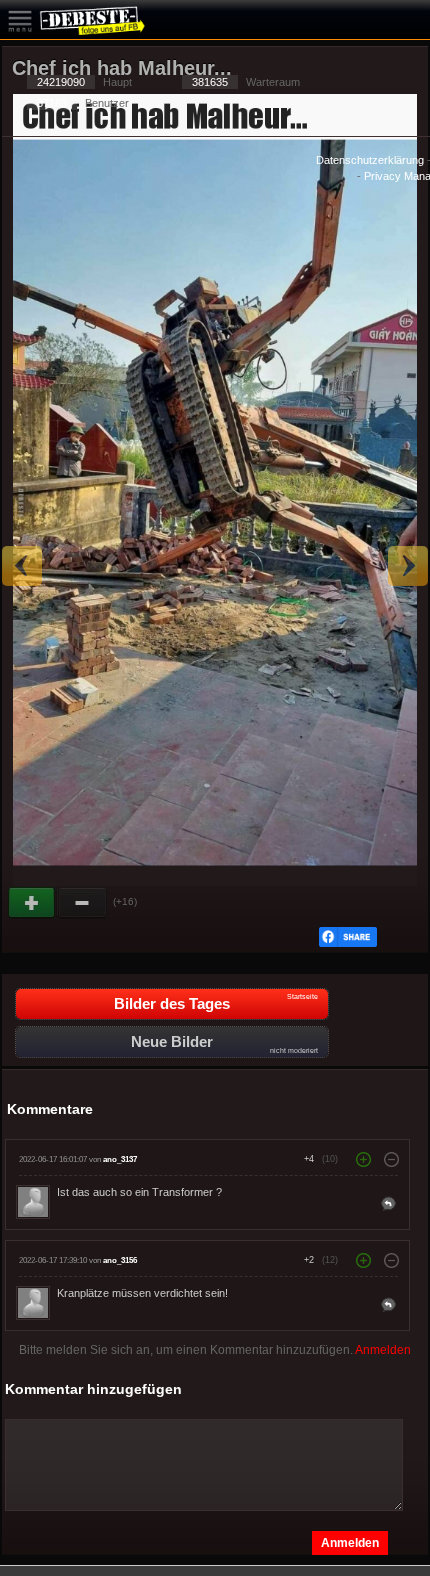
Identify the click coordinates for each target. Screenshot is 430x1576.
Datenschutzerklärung (370, 160)
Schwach (83, 903)
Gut (33, 903)
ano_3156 (120, 1260)
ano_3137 (120, 1159)
